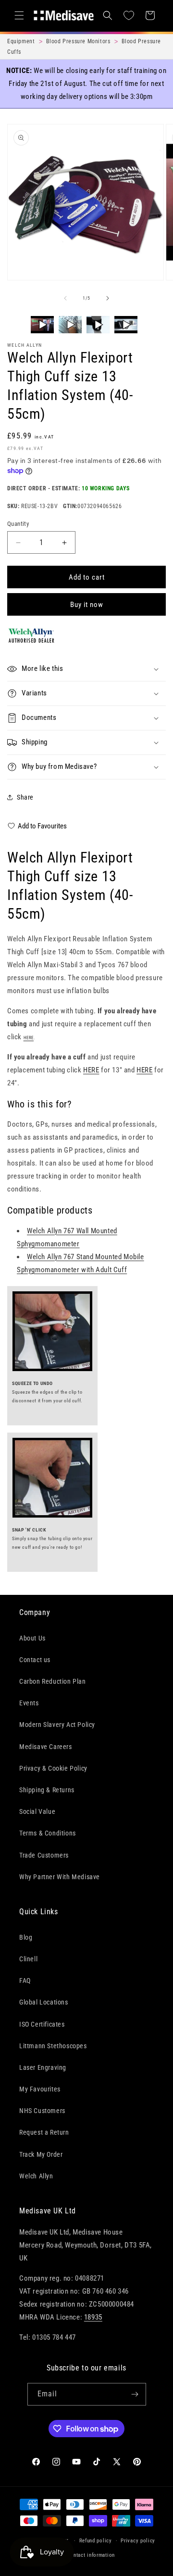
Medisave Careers (46, 1747)
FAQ (25, 1981)
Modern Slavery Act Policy (57, 1725)
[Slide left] (65, 298)
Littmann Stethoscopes (53, 2046)
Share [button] (25, 797)
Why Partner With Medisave (60, 1877)
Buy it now (87, 605)
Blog (26, 1937)
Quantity (18, 524)
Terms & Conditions (48, 1833)
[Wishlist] (129, 15)
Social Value (37, 1811)
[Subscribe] (135, 2394)
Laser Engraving (43, 2067)
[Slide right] (108, 298)
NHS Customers (42, 2111)
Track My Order (41, 2154)
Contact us (35, 1660)
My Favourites (40, 2089)
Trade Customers (44, 1855)
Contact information (91, 2555)
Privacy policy (138, 2541)
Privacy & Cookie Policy (53, 1768)
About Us (32, 1638)
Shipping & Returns (47, 1790)
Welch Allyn (25, 345)
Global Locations (44, 2002)
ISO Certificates (42, 2024)
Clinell (28, 1959)
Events (29, 1703)
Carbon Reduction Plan (53, 1681)
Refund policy (96, 2541)
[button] (19, 15)
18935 (93, 2317)
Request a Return (44, 2132)
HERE (91, 1070)
